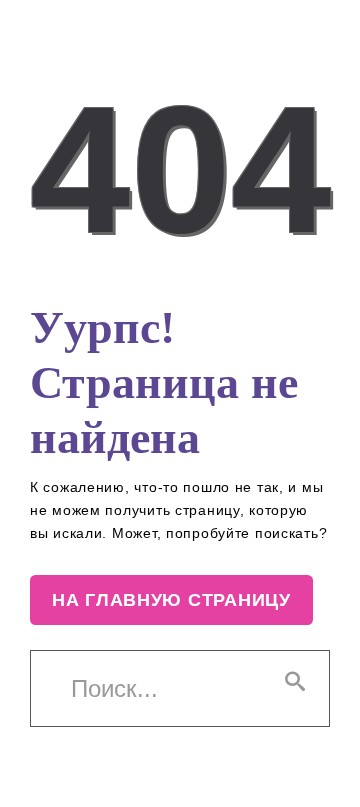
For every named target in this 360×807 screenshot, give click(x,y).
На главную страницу (171, 600)
